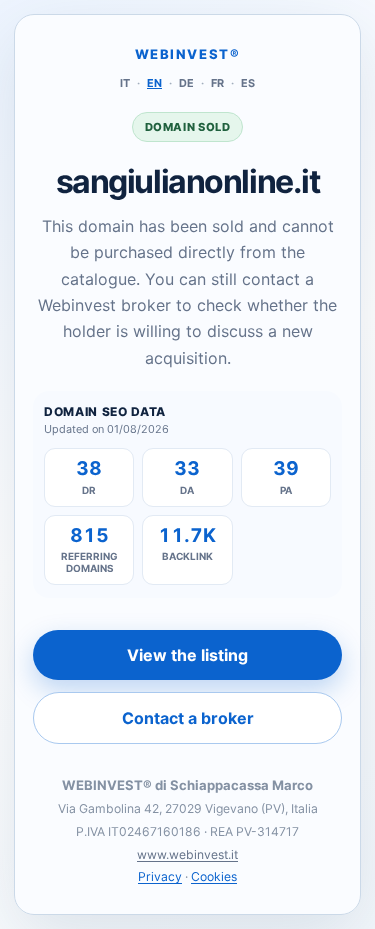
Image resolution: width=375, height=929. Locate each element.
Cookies (214, 876)
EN (154, 83)
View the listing (187, 655)
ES (248, 83)
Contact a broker (188, 718)
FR (217, 83)
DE (186, 83)
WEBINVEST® (188, 54)
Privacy (160, 876)
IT (125, 83)
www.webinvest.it (187, 854)
